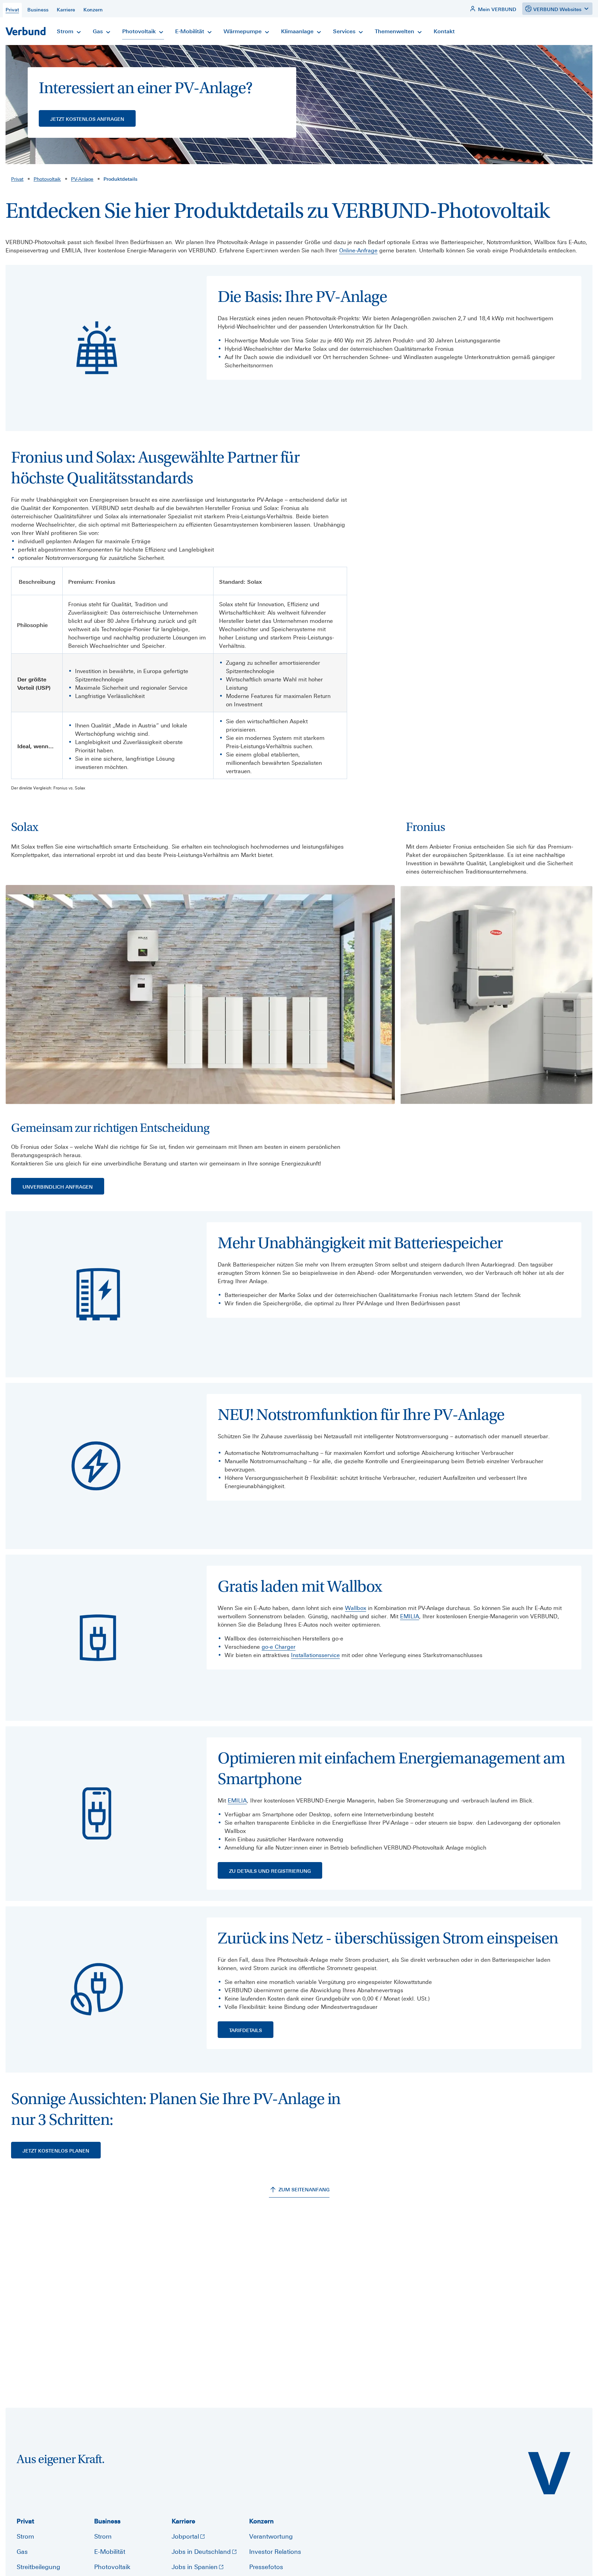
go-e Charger (279, 1647)
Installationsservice (315, 1655)
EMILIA (410, 1616)
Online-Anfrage (358, 250)
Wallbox (356, 1608)
